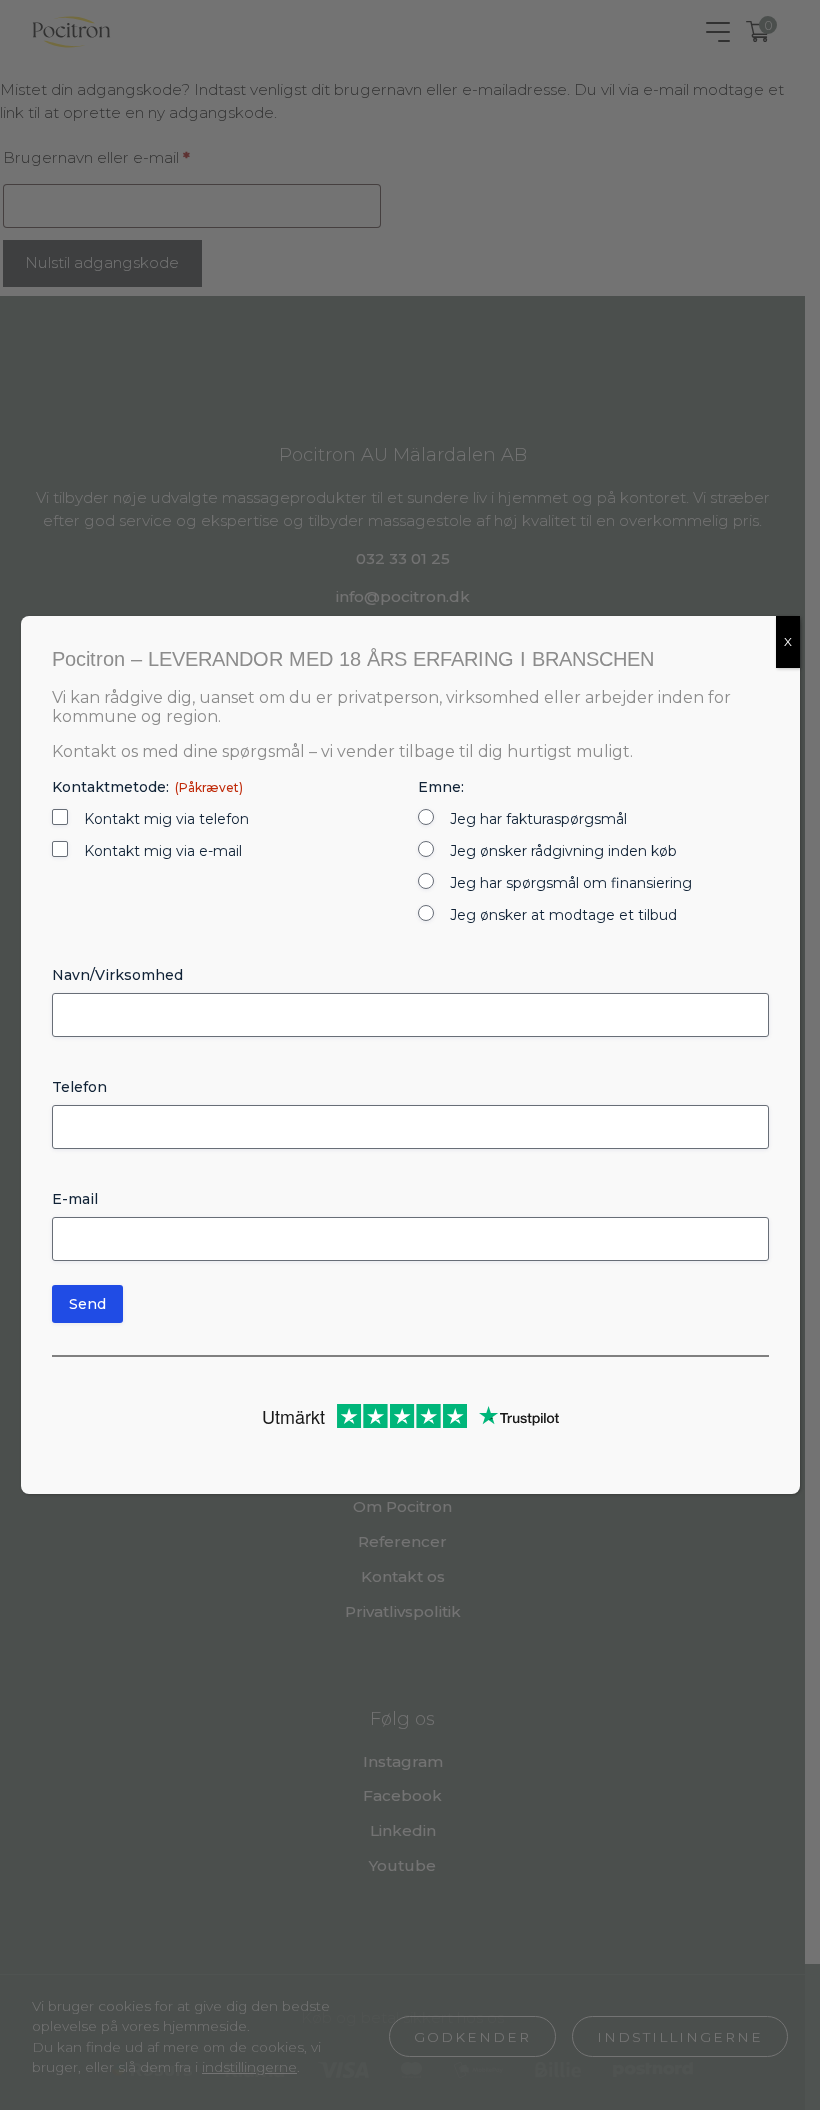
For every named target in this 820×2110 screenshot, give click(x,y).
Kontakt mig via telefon (166, 819)
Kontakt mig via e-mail (163, 851)
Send (87, 1304)
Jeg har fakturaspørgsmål (538, 819)
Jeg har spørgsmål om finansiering (571, 883)
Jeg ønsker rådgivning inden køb (563, 851)
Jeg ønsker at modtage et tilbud (563, 915)
